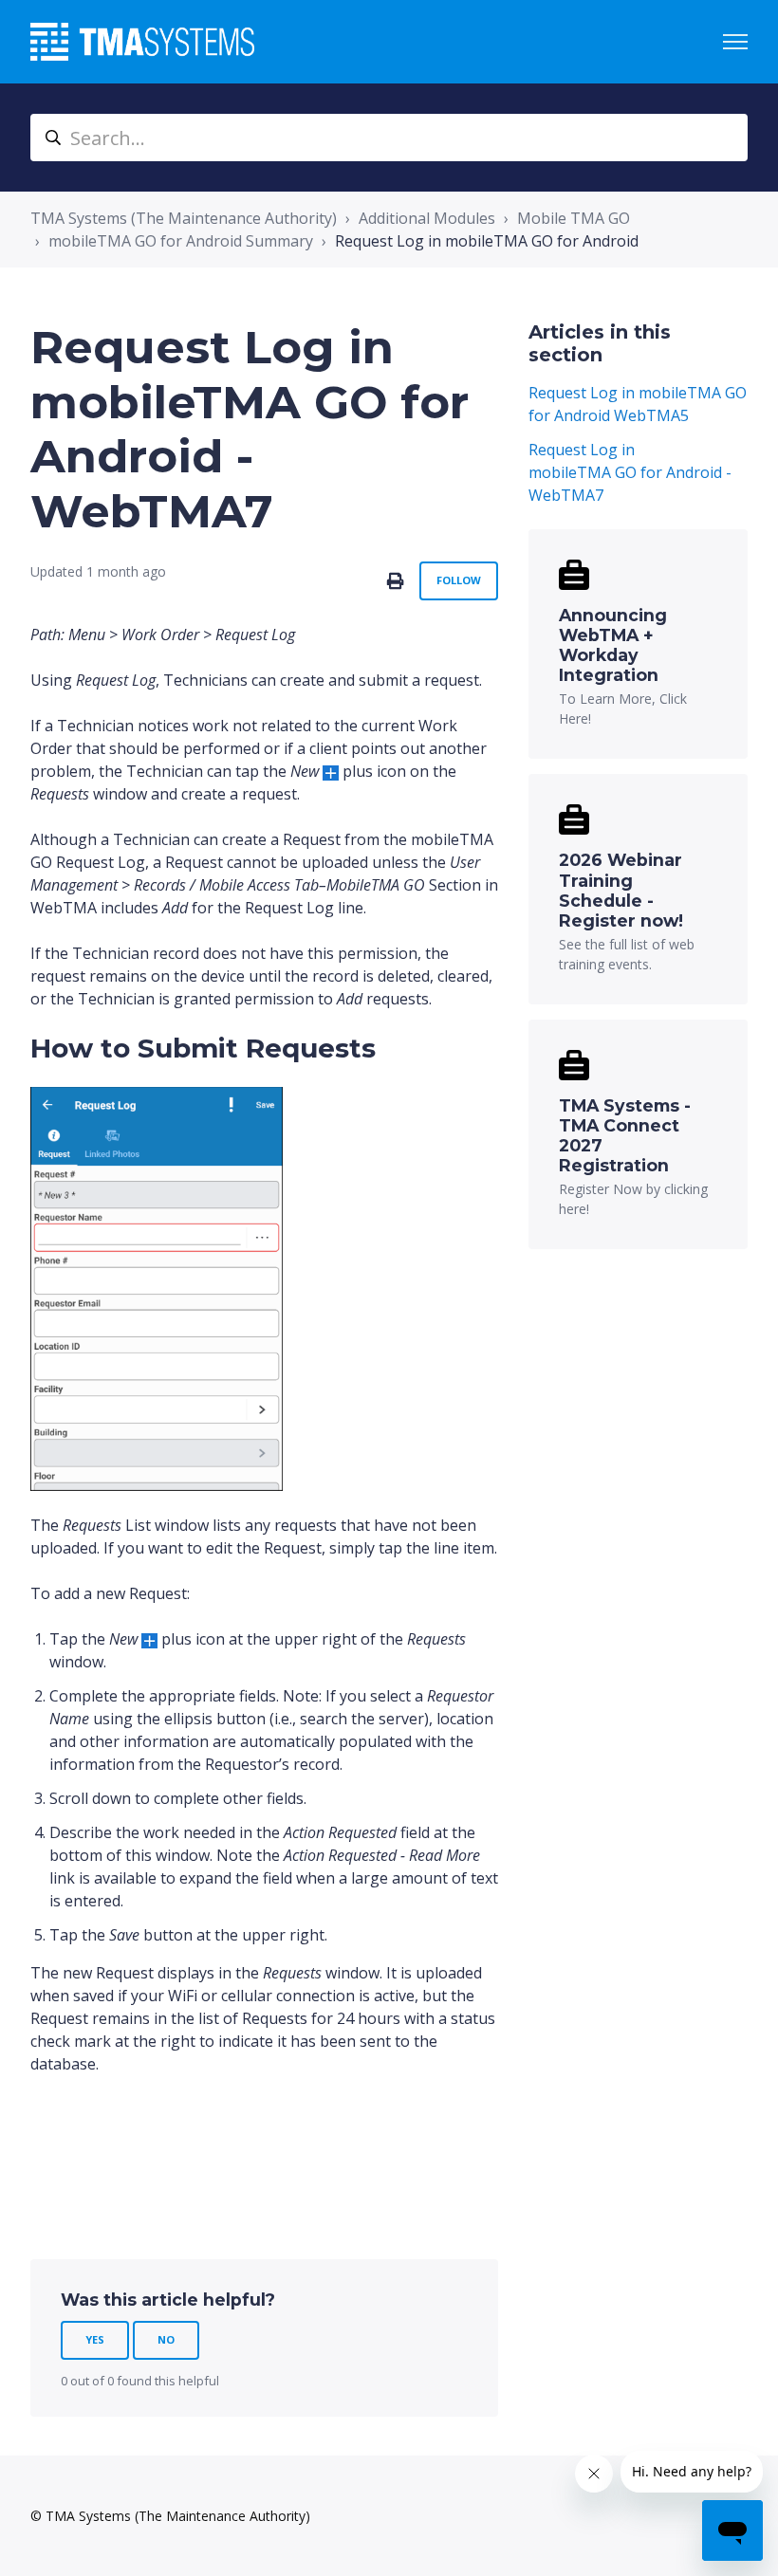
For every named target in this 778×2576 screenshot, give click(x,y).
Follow (459, 580)
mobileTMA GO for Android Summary (181, 241)
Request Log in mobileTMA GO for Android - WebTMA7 (630, 472)
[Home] (142, 42)
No (166, 2339)
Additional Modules (427, 218)
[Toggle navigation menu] (735, 42)
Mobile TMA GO (574, 218)
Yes (95, 2339)
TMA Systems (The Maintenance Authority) (184, 218)
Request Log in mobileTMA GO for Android (487, 241)
